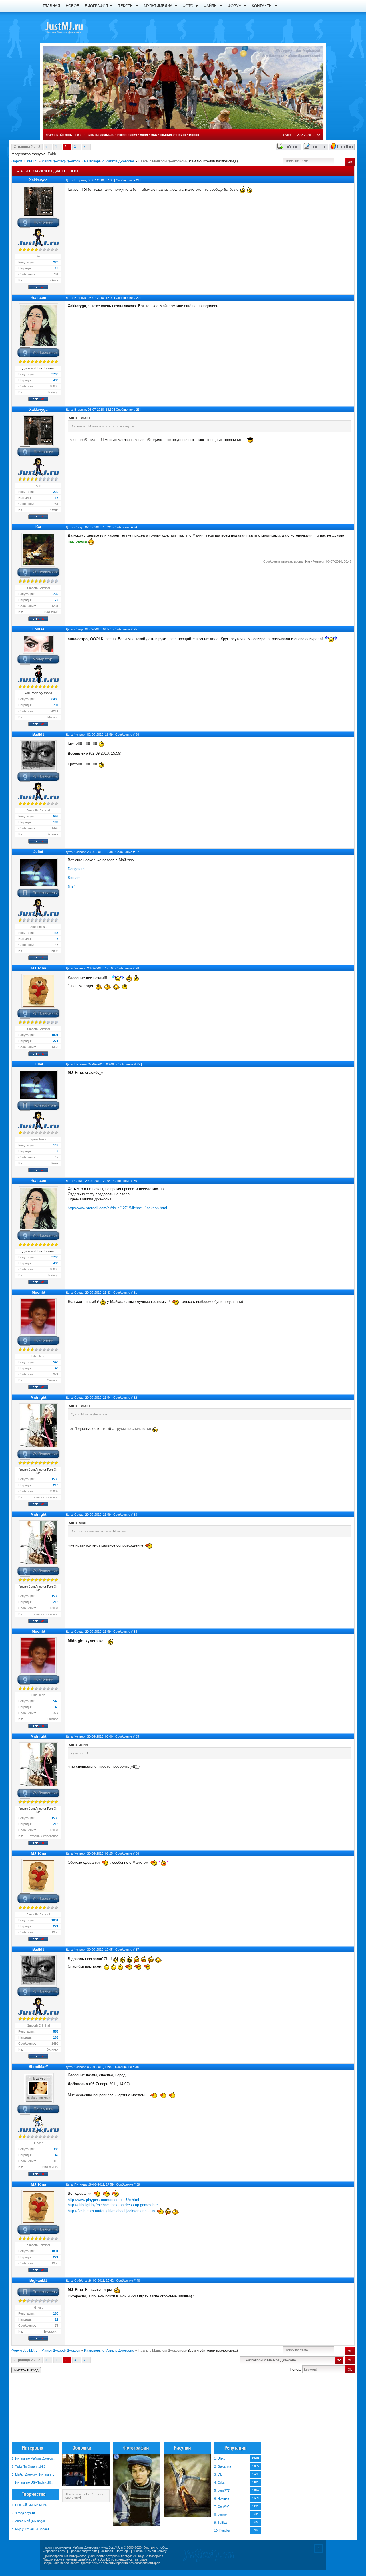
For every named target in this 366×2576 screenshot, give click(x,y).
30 (135, 1181)
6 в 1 (72, 887)
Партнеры (123, 2551)
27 (137, 852)
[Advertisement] (326, 2410)
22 (138, 298)
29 (138, 1064)
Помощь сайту (156, 2551)
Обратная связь (55, 2551)
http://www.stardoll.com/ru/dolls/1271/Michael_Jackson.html (117, 1208)
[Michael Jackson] (74, 27)
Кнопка (138, 2551)
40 (138, 2281)
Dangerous (77, 869)
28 (137, 968)
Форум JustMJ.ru (25, 161)
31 (135, 1293)
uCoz (164, 2547)
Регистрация (127, 135)
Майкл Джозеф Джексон (61, 161)
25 (135, 629)
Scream (74, 878)
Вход (144, 135)
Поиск (181, 135)
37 (137, 1950)
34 (135, 1632)
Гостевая (106, 2551)
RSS (154, 135)
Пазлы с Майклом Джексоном (162, 161)
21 (138, 180)
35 (137, 1736)
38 (137, 2067)
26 (137, 735)
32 (135, 1398)
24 (135, 527)
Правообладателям (83, 2551)
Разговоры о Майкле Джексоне (109, 161)
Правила (167, 135)
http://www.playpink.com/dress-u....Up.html (103, 2200)
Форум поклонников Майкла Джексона (71, 2547)
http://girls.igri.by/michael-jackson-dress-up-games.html (114, 2205)
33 (135, 1515)
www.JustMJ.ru (112, 2547)
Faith (52, 154)
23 (138, 410)
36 (137, 1853)
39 (138, 2184)
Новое (194, 135)
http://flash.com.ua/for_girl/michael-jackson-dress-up (111, 2211)
